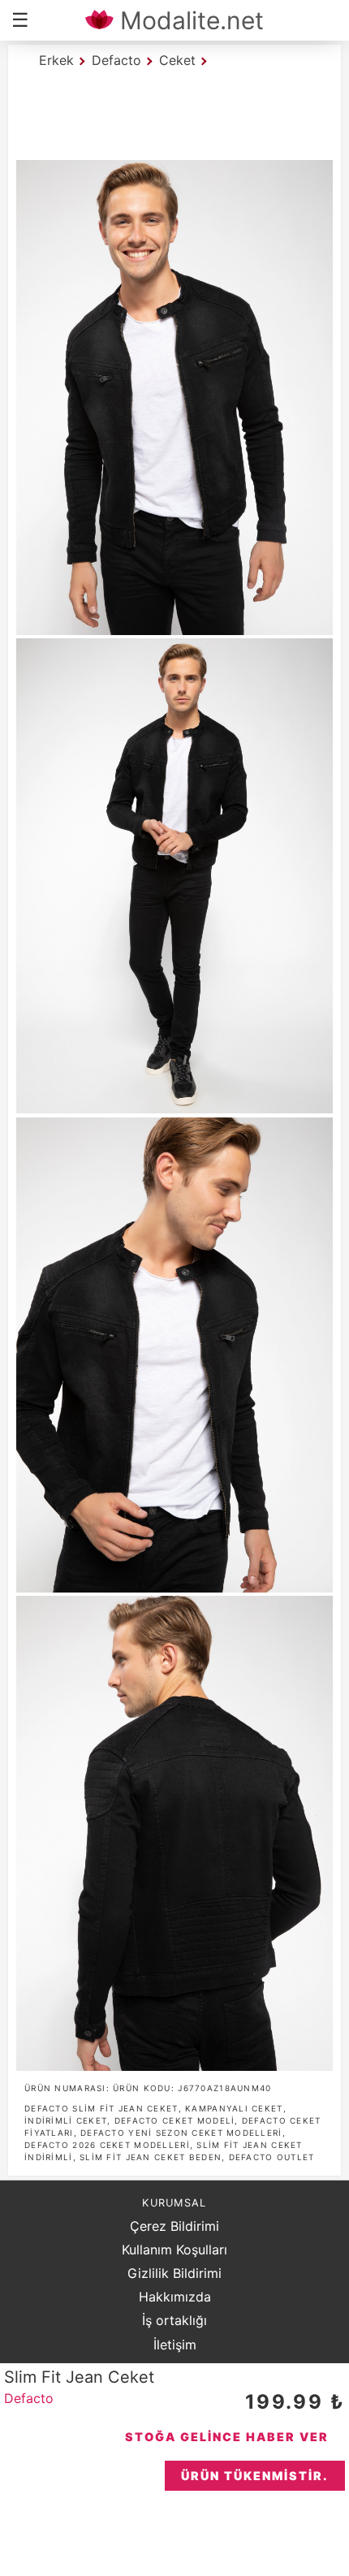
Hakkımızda (175, 2297)
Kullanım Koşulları (174, 2250)
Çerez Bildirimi (174, 2226)
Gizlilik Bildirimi (174, 2273)
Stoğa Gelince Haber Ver (227, 2437)
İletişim (175, 2345)
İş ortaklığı (174, 2320)
